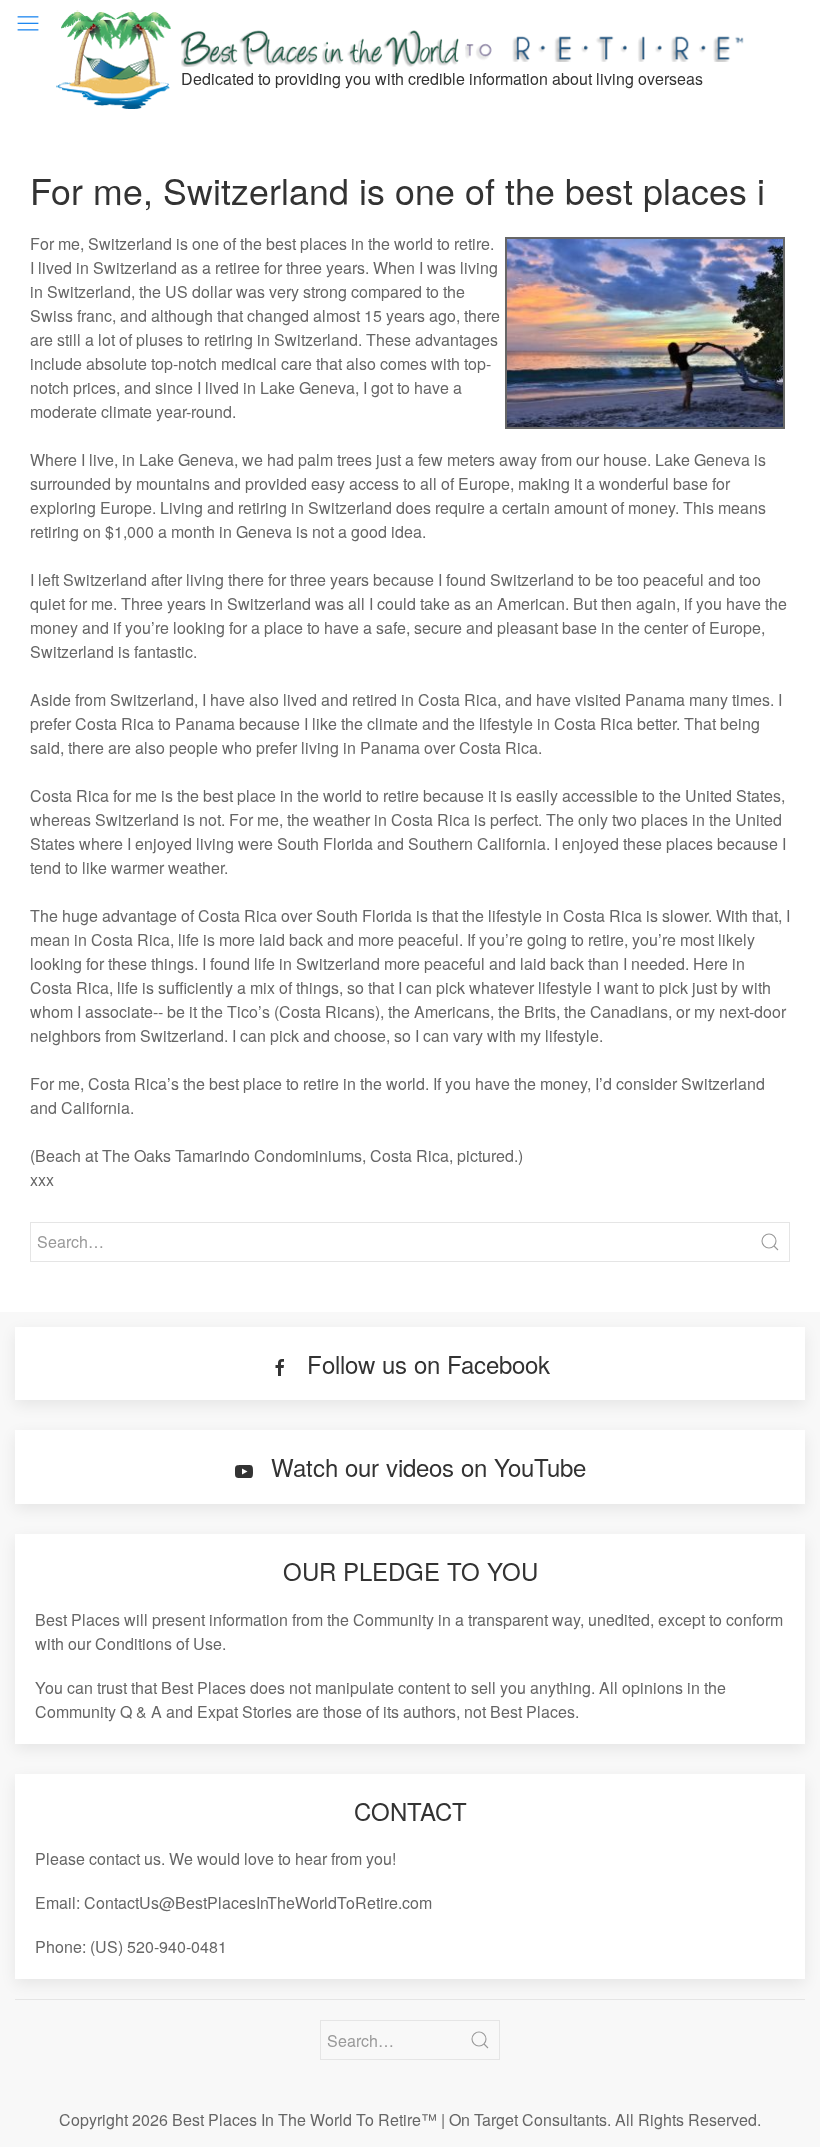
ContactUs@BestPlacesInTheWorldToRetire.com (258, 1902)
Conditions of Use (158, 1643)
